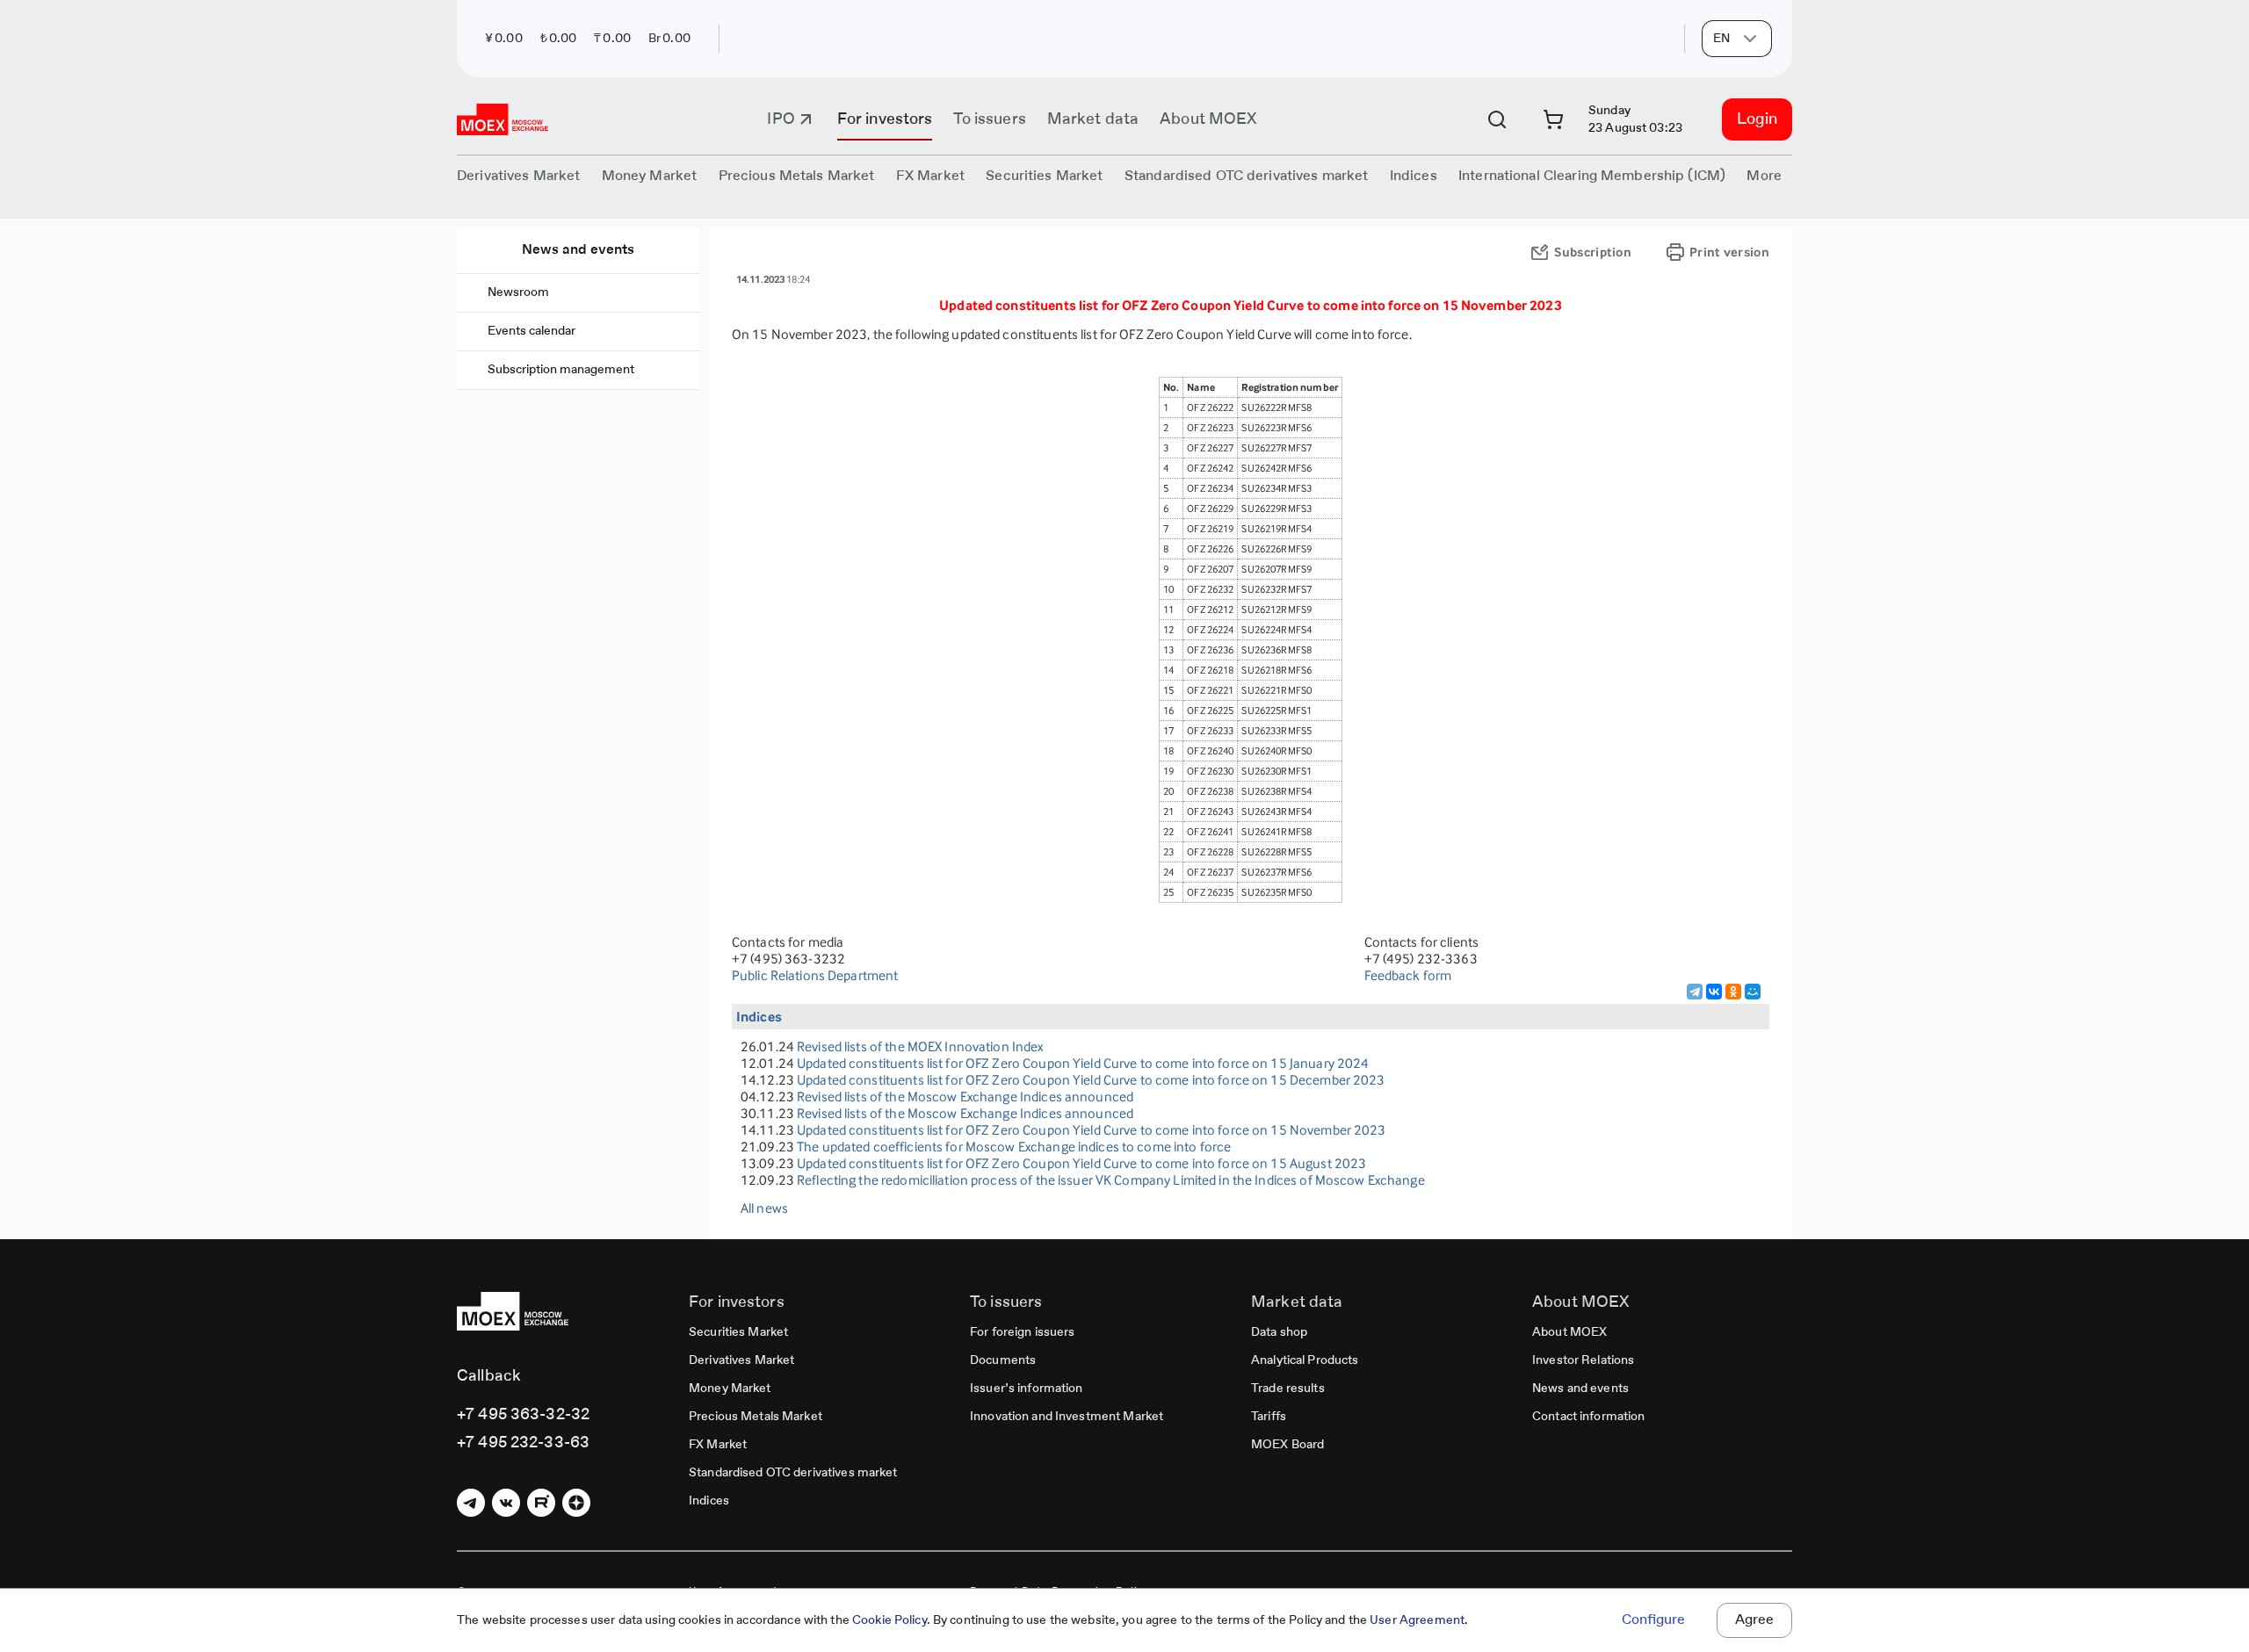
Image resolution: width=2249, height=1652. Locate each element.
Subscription (1593, 252)
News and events (578, 250)
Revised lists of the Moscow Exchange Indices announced (965, 1097)
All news (764, 1208)
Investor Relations (1583, 1360)
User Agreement (1417, 1620)
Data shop (1279, 1332)
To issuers (989, 119)
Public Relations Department (815, 975)
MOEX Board (1287, 1445)
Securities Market (738, 1332)
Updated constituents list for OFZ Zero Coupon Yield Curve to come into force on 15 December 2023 (1091, 1080)
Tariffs (1269, 1417)
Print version (1729, 252)
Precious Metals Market (797, 177)
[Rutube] (541, 1503)
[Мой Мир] (1753, 992)
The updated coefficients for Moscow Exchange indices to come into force (1014, 1147)
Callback (489, 1376)
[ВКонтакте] (1714, 992)
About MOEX (1208, 119)
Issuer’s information (1027, 1389)
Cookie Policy (889, 1620)
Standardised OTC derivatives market (793, 1473)
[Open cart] (1553, 119)
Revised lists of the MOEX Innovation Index (920, 1046)
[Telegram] (1695, 992)
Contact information (1588, 1417)
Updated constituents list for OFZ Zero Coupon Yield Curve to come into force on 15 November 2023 (1091, 1130)
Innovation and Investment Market (1067, 1417)
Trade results (1288, 1389)
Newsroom (518, 292)
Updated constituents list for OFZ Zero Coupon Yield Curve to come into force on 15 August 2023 (1081, 1163)
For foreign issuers (1022, 1332)
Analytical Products (1305, 1360)
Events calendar (532, 331)
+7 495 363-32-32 (523, 1415)
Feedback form (1408, 975)
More (1764, 177)
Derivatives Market (741, 1360)
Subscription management (561, 370)
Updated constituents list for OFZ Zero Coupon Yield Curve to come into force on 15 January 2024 (1083, 1063)
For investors (885, 119)
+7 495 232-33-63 (523, 1443)
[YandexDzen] (576, 1503)
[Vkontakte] (506, 1503)
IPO (781, 119)
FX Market (718, 1445)
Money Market (730, 1389)
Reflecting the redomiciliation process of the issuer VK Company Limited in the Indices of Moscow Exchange (1111, 1180)
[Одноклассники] (1733, 992)
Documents (1003, 1360)
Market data (1093, 119)
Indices (709, 1501)
